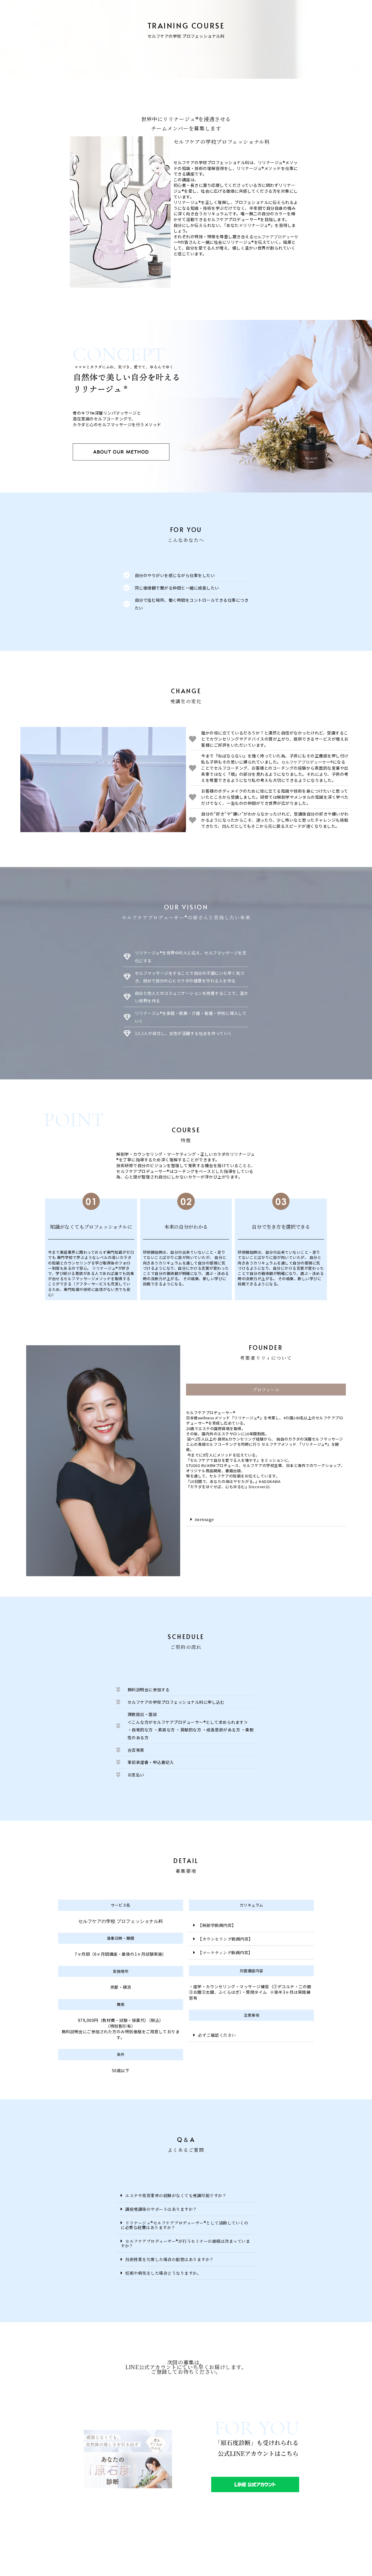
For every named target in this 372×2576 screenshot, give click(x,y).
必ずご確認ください (217, 2035)
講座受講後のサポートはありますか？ (161, 2209)
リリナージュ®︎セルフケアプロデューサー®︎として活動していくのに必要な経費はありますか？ (184, 2225)
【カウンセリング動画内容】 (225, 1939)
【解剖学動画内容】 (217, 1925)
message (205, 1519)
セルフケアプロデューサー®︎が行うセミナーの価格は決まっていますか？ (185, 2243)
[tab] (266, 1519)
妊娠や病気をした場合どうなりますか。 (163, 2273)
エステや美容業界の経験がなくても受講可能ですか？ (176, 2195)
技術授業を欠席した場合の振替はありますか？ (170, 2259)
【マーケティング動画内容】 (225, 1952)
